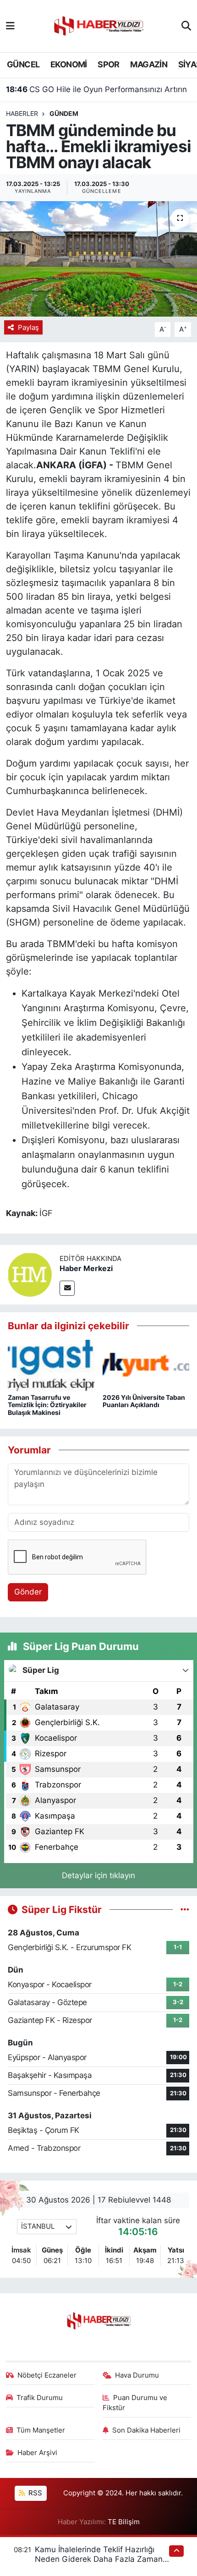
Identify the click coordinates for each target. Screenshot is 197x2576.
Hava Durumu (137, 2375)
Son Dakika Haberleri (146, 2430)
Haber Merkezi (86, 1268)
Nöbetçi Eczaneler (47, 2375)
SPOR (109, 64)
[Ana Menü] (10, 26)
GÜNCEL (23, 64)
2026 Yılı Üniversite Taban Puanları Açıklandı (144, 1401)
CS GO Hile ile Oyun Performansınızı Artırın (96, 89)
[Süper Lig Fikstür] (185, 1909)
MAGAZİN (149, 64)
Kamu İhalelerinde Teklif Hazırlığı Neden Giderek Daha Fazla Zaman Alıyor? (99, 2559)
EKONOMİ (69, 64)
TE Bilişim (124, 2522)
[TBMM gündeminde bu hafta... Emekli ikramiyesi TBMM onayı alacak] (98, 259)
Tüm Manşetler (41, 2430)
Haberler (22, 113)
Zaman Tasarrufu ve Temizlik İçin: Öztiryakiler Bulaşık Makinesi (47, 1405)
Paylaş (28, 328)
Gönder (28, 1592)
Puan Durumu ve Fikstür (135, 2403)
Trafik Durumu (40, 2398)
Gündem (64, 113)
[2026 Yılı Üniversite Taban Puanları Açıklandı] (146, 1365)
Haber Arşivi (37, 2453)
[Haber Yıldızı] (98, 25)
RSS (34, 2493)
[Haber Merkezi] (30, 1274)
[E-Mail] (67, 1288)
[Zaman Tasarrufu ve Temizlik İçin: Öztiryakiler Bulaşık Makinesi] (51, 1365)
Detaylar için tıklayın (98, 1875)
